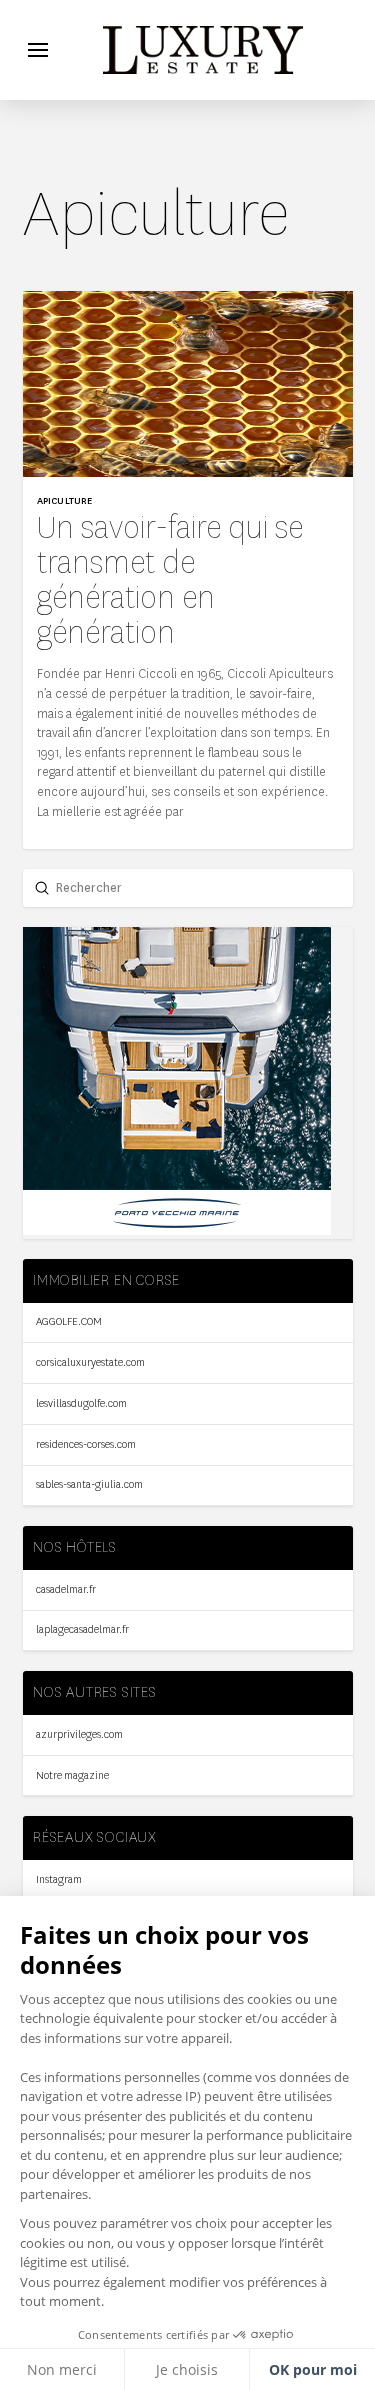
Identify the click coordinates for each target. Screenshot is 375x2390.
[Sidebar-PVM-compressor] (177, 1230)
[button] (38, 50)
